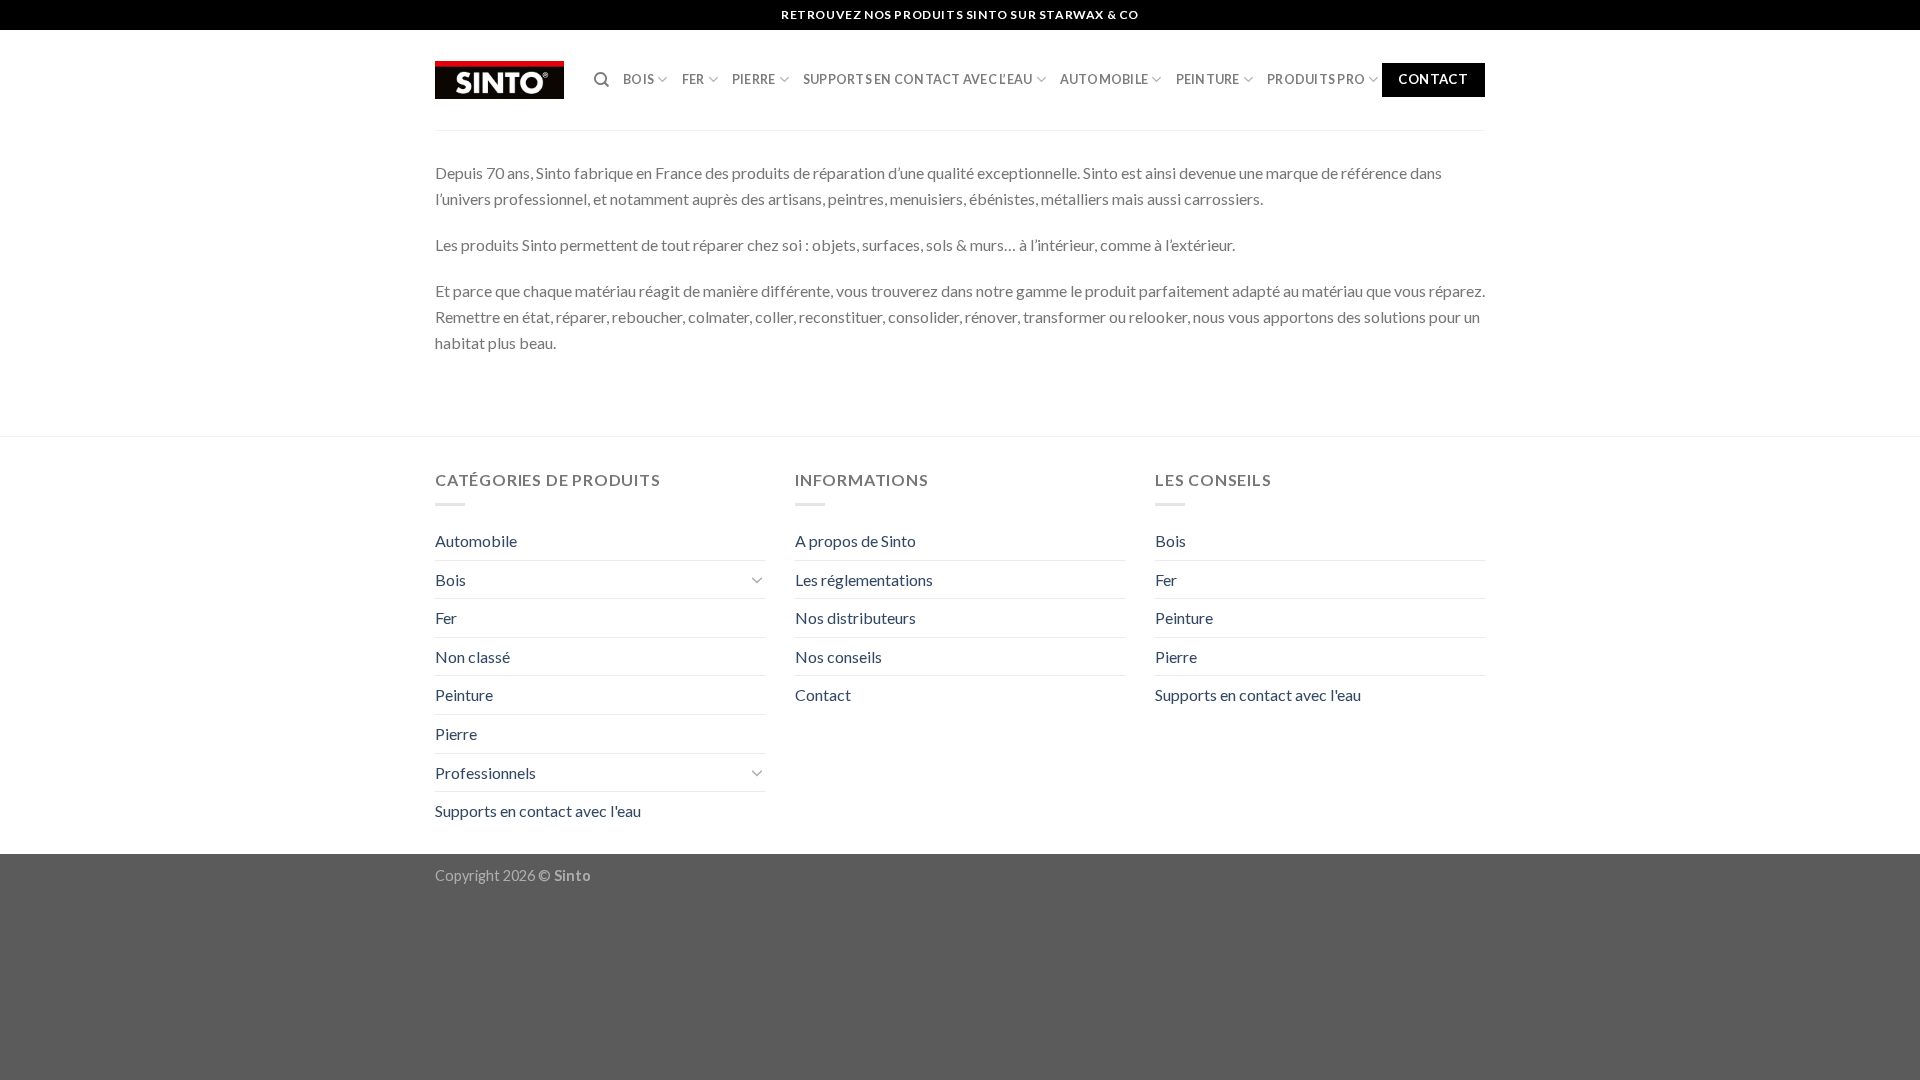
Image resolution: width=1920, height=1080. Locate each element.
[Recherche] (601, 80)
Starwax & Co (1089, 14)
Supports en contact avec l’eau (918, 79)
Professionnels (485, 772)
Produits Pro (1316, 79)
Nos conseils (838, 656)
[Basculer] (757, 579)
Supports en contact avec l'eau (538, 810)
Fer (693, 79)
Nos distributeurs (855, 617)
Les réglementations (864, 579)
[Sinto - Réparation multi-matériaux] (499, 80)
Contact (823, 694)
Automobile (1104, 79)
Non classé (472, 656)
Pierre (754, 79)
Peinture (1208, 79)
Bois (638, 79)
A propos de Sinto (855, 540)
